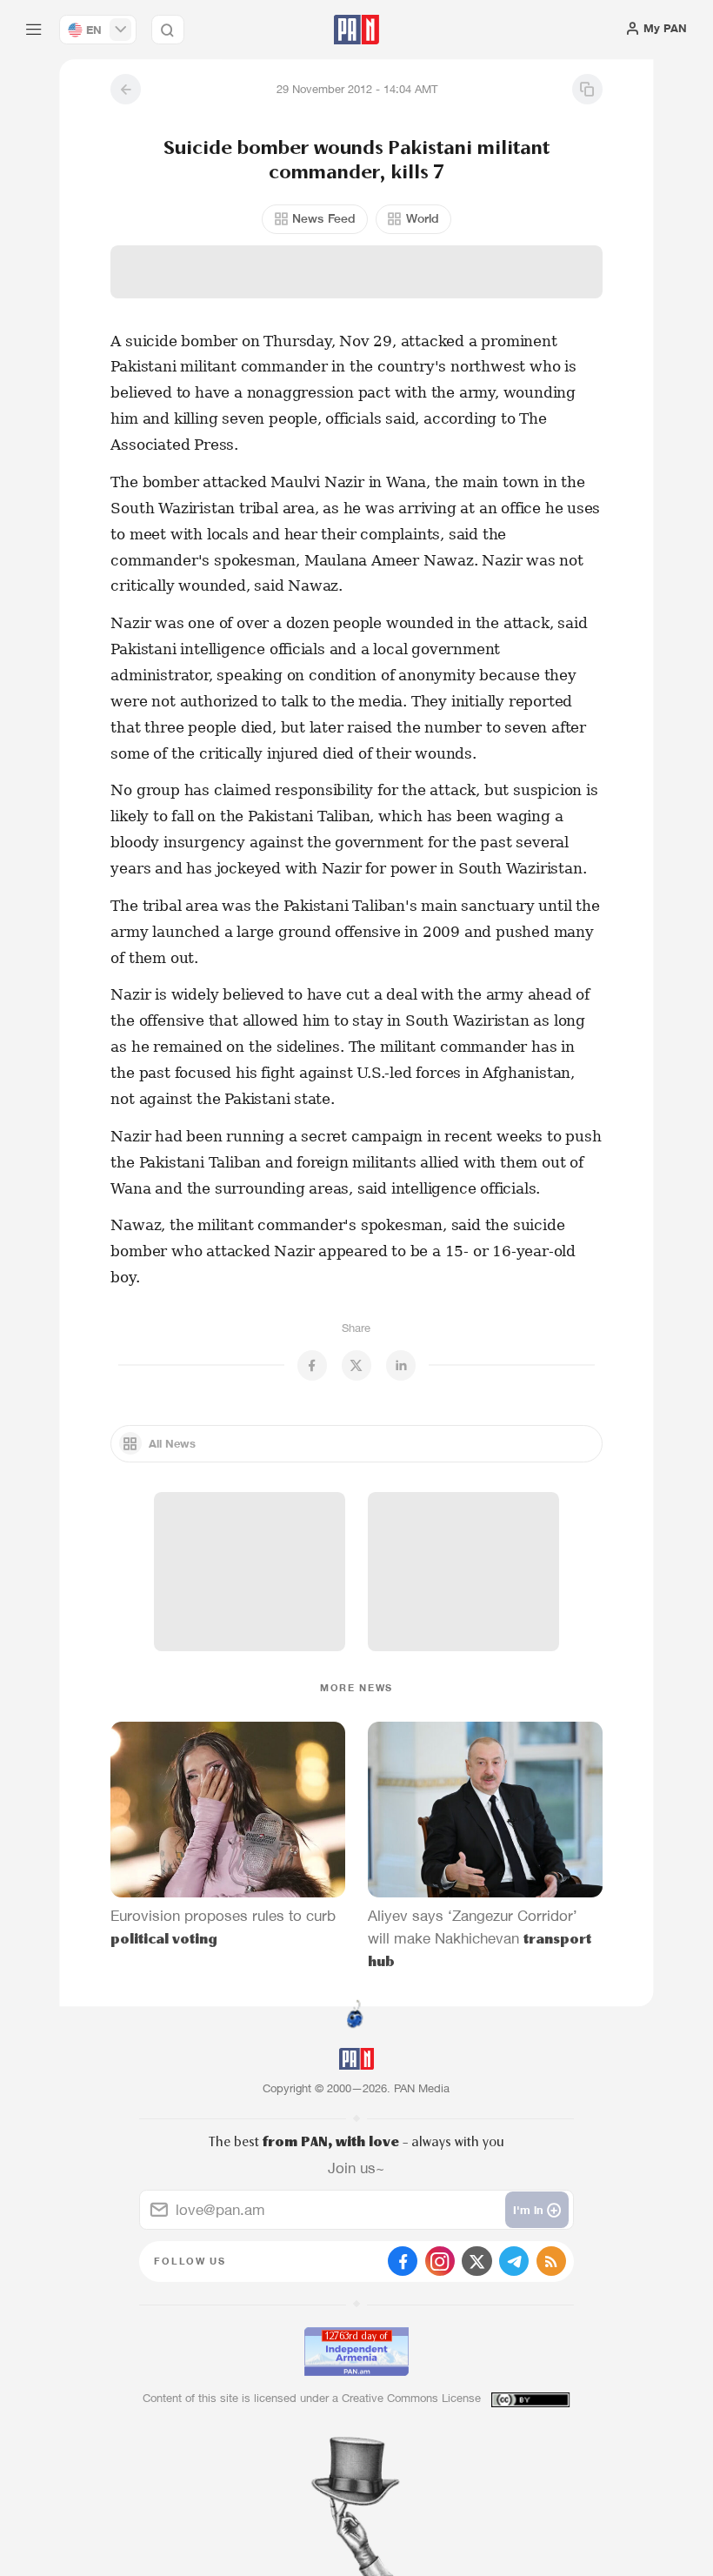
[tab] (453, 335)
